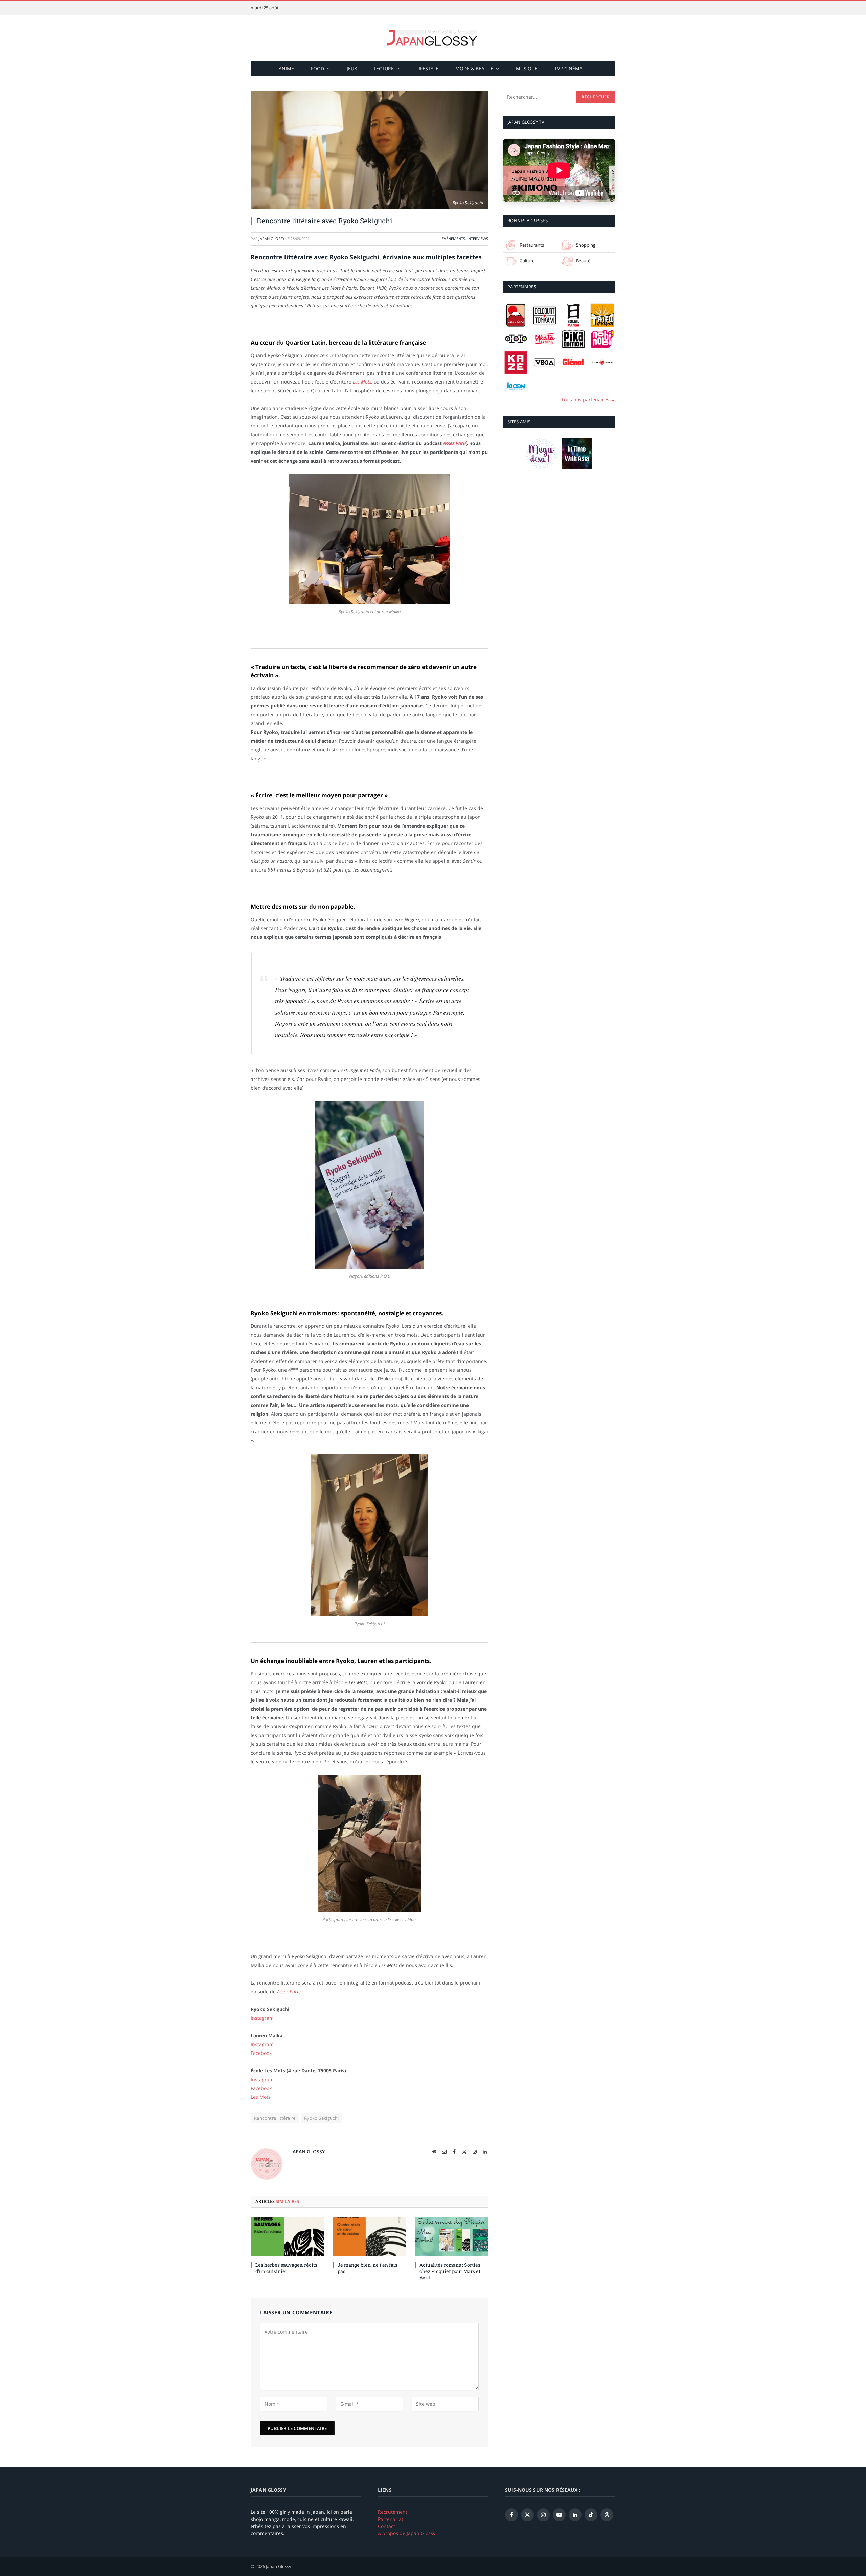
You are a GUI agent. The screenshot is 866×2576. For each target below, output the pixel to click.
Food (317, 68)
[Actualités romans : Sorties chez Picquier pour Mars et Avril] (451, 2237)
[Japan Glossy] (433, 38)
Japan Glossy (272, 239)
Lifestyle (427, 68)
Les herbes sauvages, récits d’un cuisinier (286, 2268)
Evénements (453, 239)
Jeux (352, 68)
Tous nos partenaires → (588, 400)
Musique (527, 68)
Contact (386, 2526)
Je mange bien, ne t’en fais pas (368, 2268)
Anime (286, 68)
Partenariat (391, 2519)
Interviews (478, 239)
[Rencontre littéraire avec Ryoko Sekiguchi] (369, 150)
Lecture (384, 68)
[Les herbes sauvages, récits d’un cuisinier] (287, 2237)
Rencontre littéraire (275, 2118)
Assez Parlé (455, 443)
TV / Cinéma (568, 68)
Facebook (261, 2053)
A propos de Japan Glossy (407, 2533)
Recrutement (393, 2512)
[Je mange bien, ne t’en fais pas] (370, 2237)
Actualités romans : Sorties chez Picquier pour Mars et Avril (450, 2271)
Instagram (262, 2018)
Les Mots (362, 382)
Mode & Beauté (474, 68)
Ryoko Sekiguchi (322, 2118)
